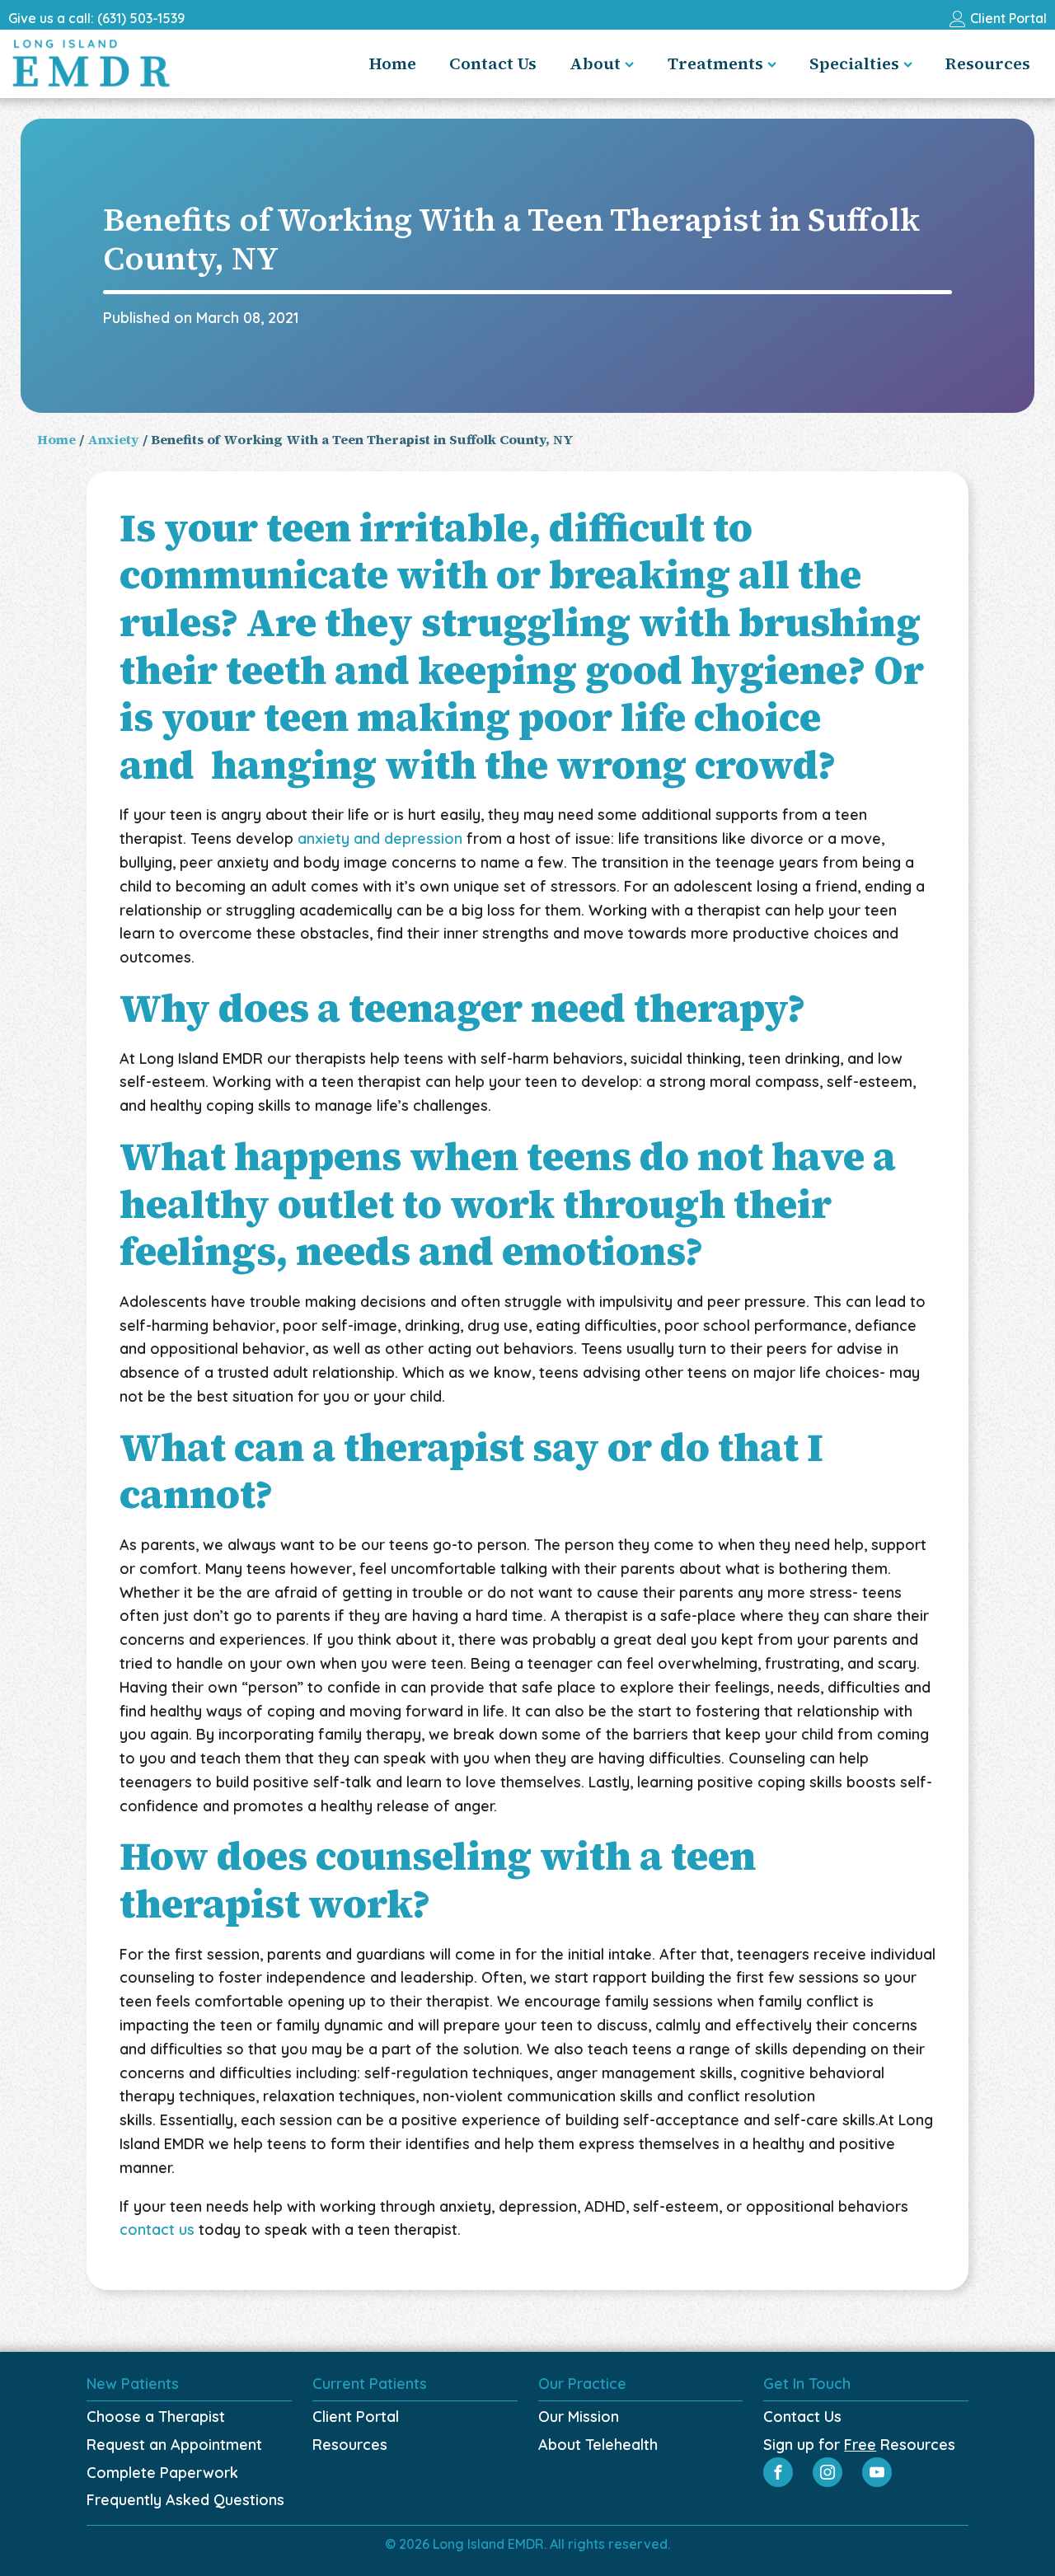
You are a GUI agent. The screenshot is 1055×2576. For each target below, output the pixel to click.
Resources (988, 63)
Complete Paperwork (162, 2473)
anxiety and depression (378, 838)
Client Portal (356, 2417)
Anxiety (113, 439)
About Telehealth (598, 2445)
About (595, 63)
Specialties (854, 63)
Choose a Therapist (156, 2417)
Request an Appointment (174, 2445)
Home (393, 63)
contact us (157, 2229)
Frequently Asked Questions (185, 2500)
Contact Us (493, 63)
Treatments (715, 63)
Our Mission (579, 2417)
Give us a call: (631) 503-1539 (96, 18)
